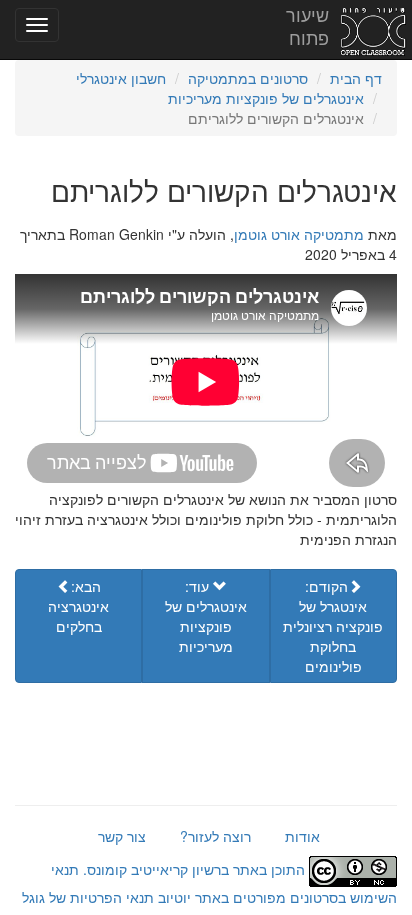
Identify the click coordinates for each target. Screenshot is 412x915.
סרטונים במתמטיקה (248, 78)
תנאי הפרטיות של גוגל (88, 897)
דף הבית (356, 78)
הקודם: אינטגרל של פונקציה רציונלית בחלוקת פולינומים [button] (333, 626)
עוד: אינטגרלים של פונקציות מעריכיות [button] (206, 616)
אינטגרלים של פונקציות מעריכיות (266, 98)
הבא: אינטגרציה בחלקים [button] (78, 606)
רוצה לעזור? (215, 836)
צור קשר (122, 836)
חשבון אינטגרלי (121, 78)
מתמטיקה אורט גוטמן (299, 234)
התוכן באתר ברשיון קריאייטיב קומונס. (194, 869)
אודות (302, 836)
